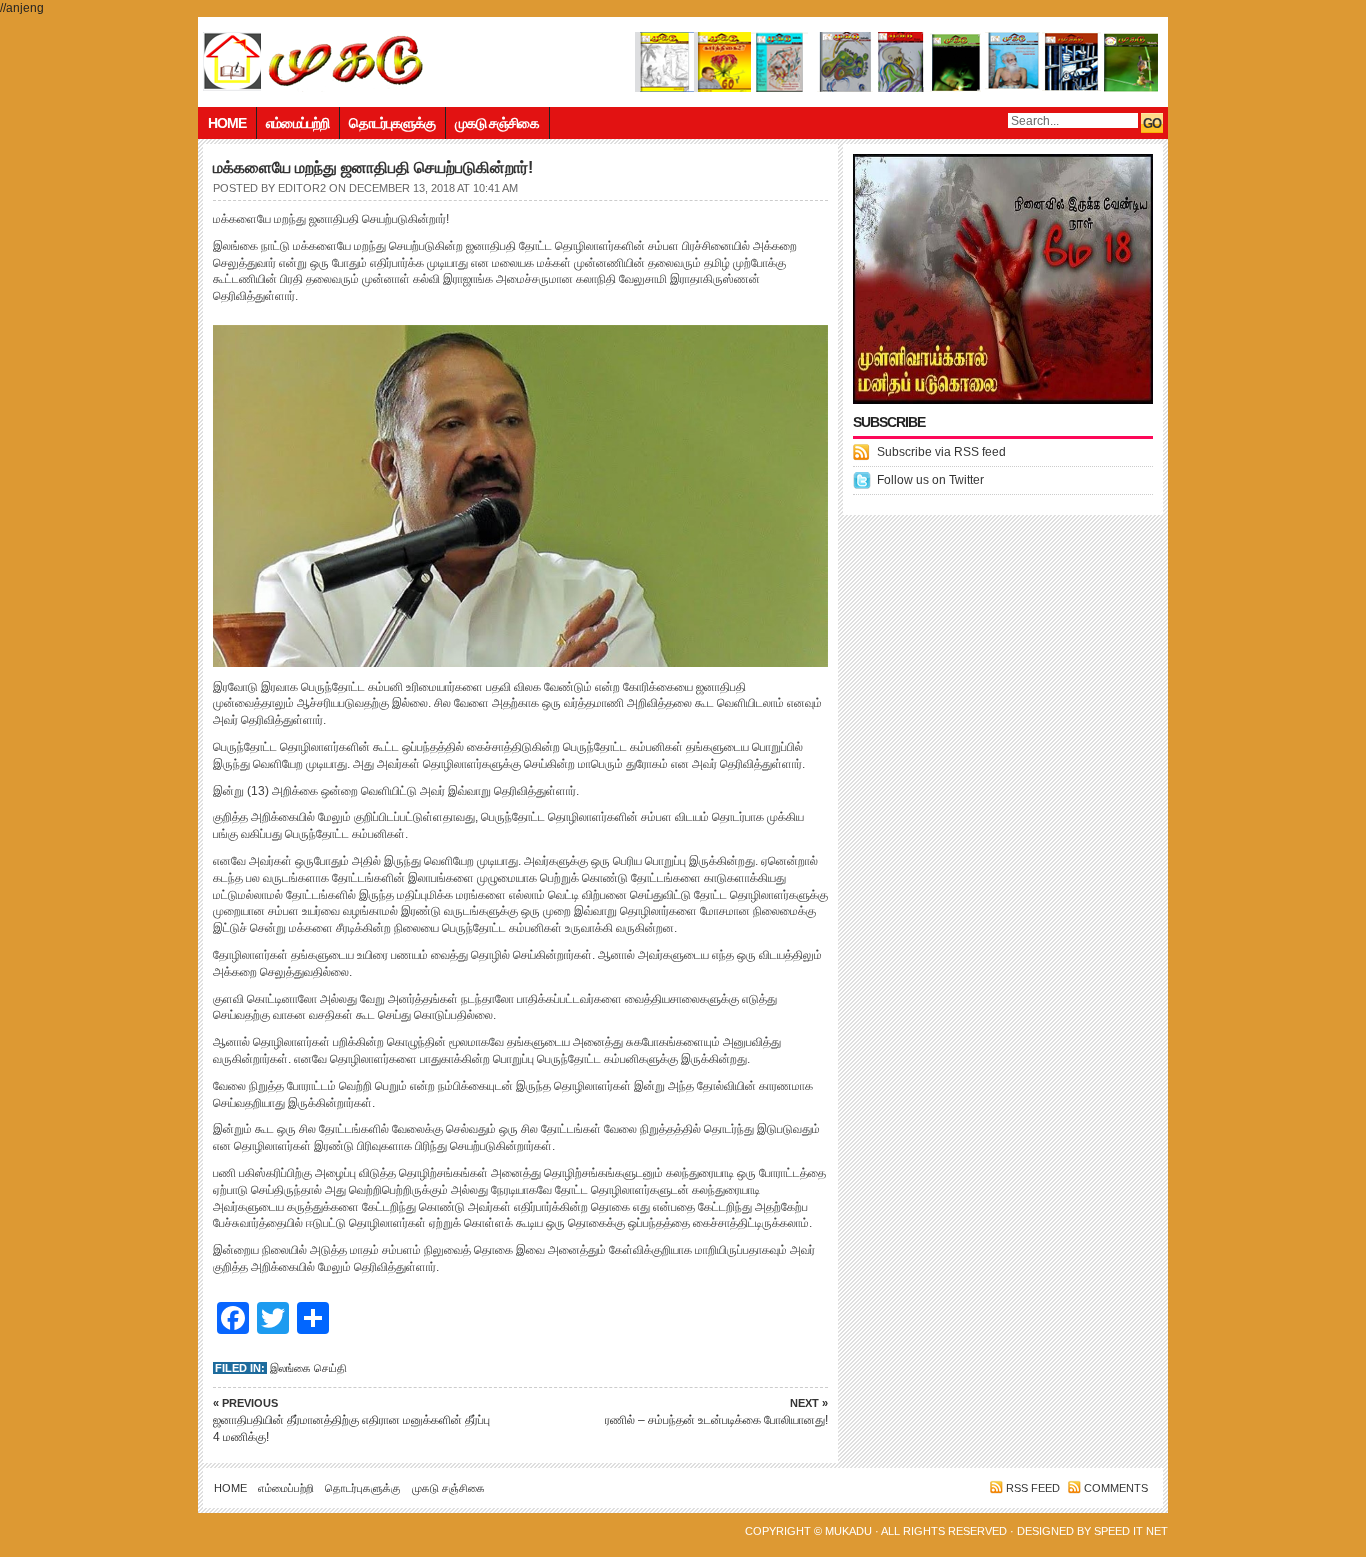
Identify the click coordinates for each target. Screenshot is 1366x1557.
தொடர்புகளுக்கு (392, 123)
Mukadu (848, 1531)
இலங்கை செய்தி (308, 1368)
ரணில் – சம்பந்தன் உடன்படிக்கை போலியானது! (716, 1412)
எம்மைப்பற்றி (297, 123)
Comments (1116, 1488)
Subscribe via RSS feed (941, 452)
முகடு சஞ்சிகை (497, 123)
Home (227, 123)
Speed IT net (1131, 1531)
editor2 (302, 188)
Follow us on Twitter (930, 480)
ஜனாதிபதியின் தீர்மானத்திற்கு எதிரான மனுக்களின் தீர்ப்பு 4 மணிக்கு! (351, 1420)
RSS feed (1033, 1488)
